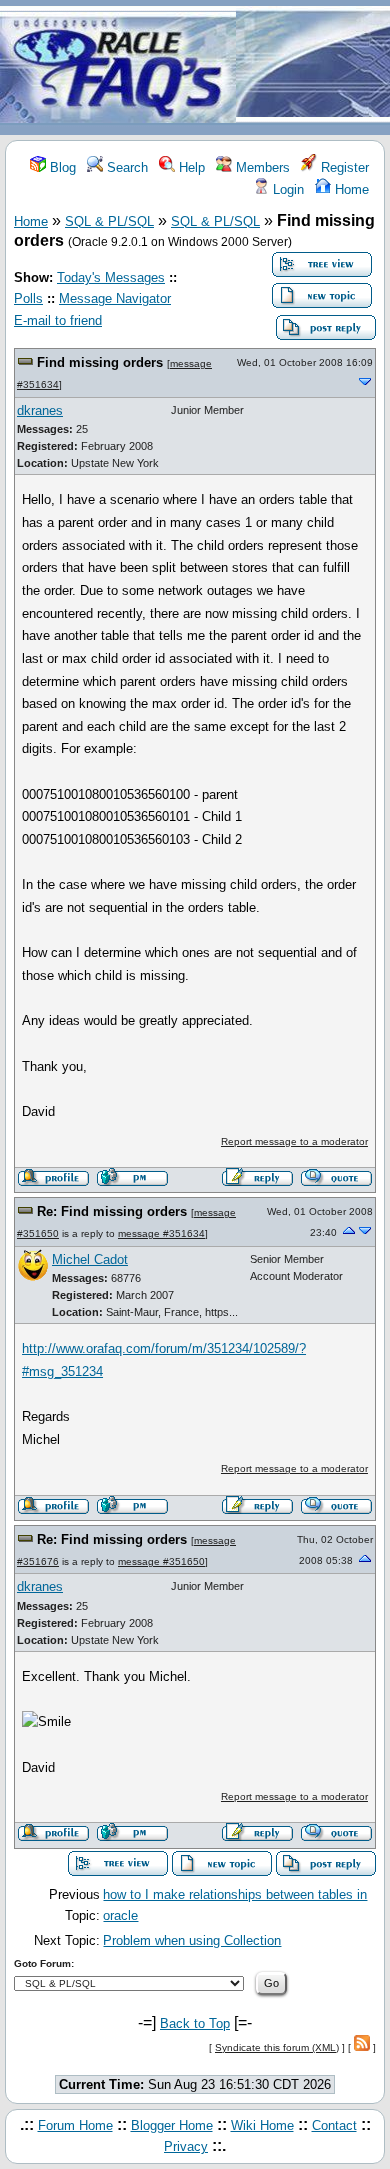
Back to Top (195, 2023)
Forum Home (75, 2125)
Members (261, 167)
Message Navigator (115, 298)
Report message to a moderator (294, 1141)
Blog (61, 167)
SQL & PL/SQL (109, 221)
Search (125, 167)
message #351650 (161, 1561)
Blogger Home (172, 2125)
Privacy (186, 2146)
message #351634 (161, 1233)
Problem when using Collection (192, 1940)
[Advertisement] (313, 68)
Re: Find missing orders (112, 1211)
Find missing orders (100, 362)
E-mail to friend (58, 320)
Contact (334, 2125)
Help (190, 167)
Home (350, 189)
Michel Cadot (90, 1259)
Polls (28, 298)
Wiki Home (262, 2125)
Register (343, 167)
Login (286, 189)
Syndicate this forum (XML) (277, 2047)
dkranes (40, 410)
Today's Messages (111, 277)
